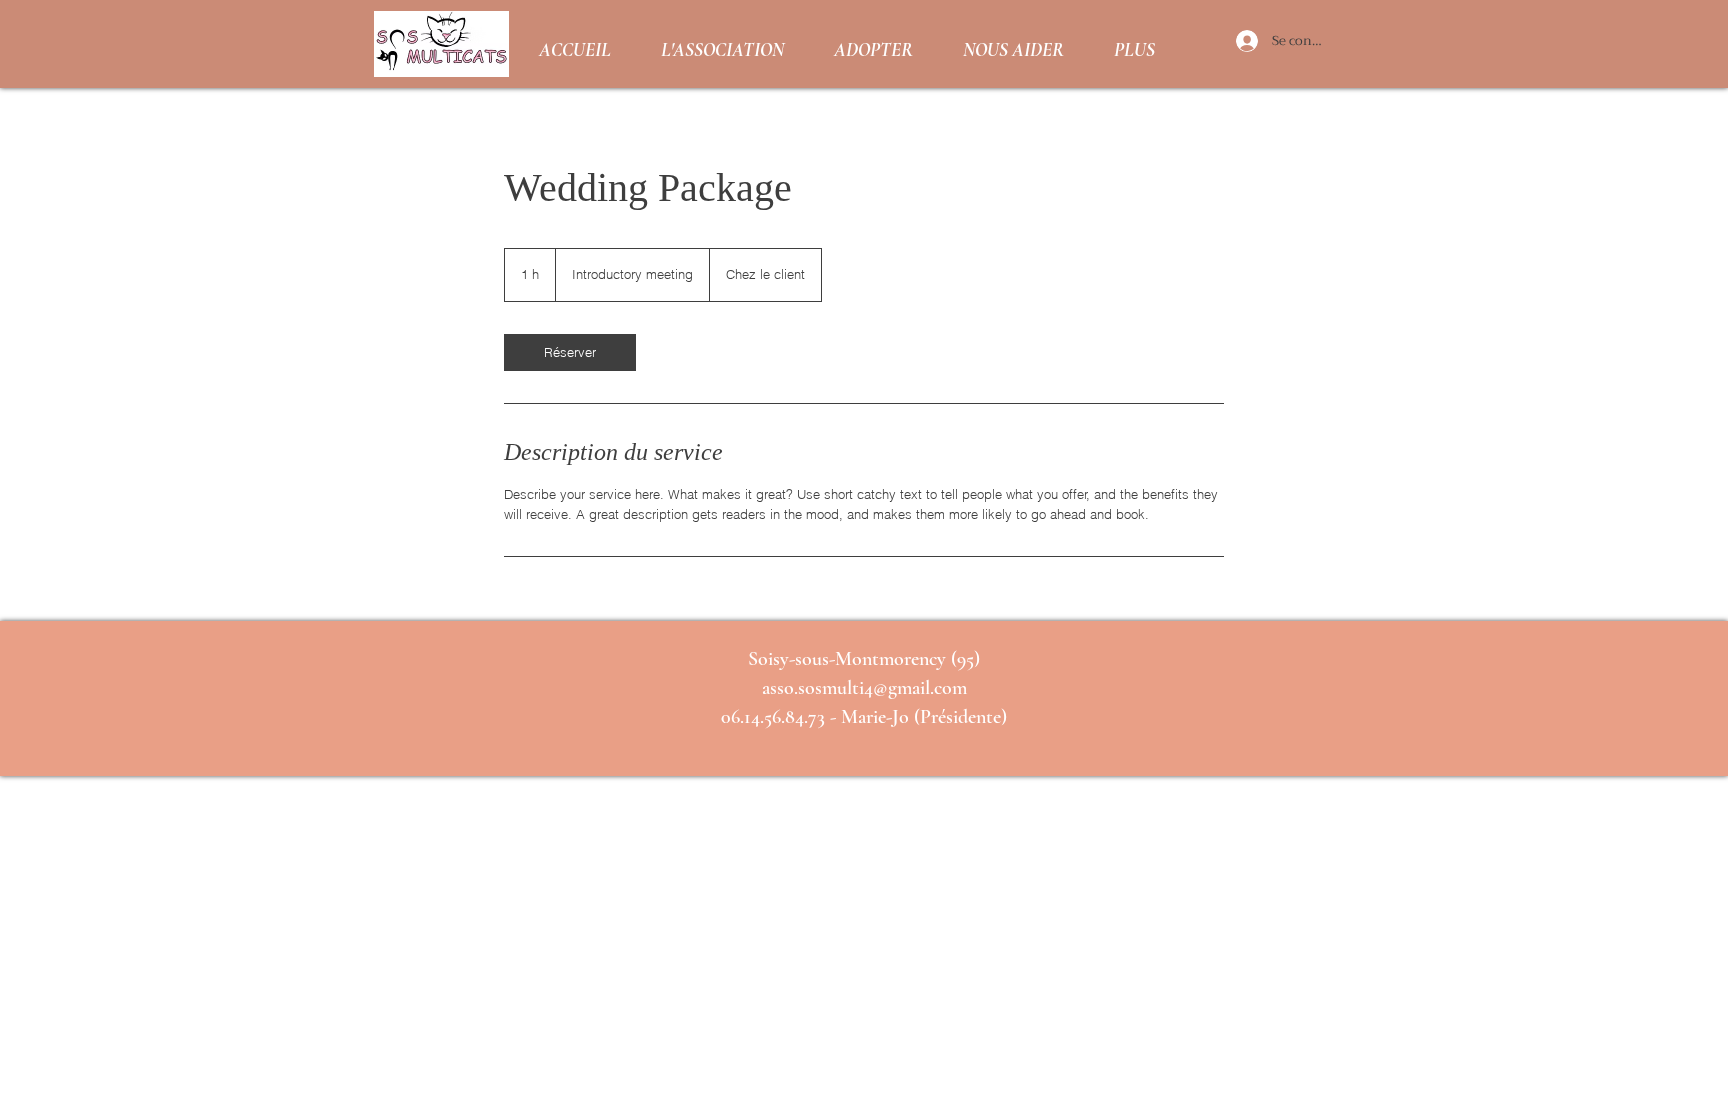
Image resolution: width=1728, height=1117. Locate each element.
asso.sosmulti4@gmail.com (864, 688)
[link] (570, 352)
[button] (722, 44)
